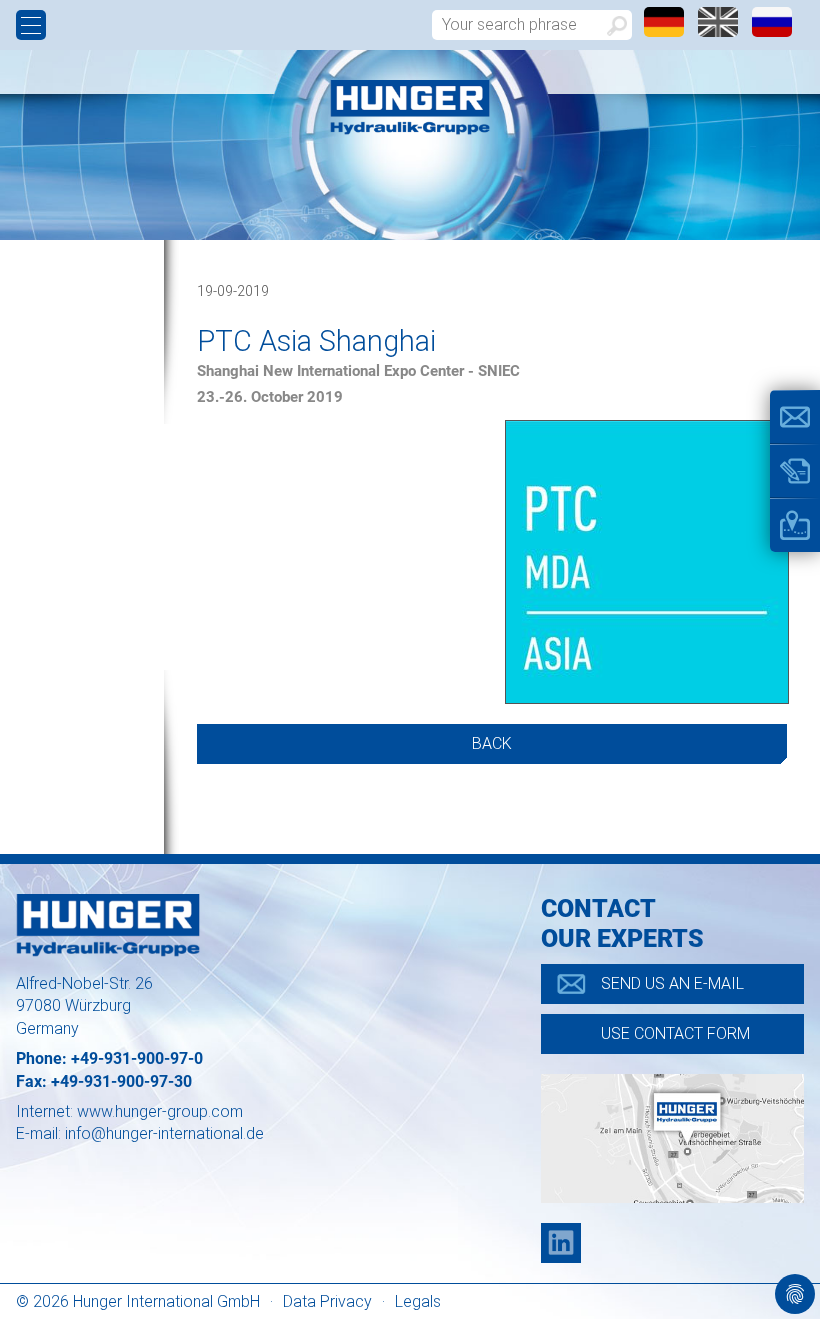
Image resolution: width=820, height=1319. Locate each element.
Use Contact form (675, 1033)
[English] (720, 31)
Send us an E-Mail (672, 983)
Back (492, 743)
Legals (418, 1301)
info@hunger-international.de (164, 1133)
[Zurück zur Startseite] (410, 107)
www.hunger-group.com (160, 1111)
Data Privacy (327, 1301)
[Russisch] (772, 31)
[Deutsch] (666, 31)
